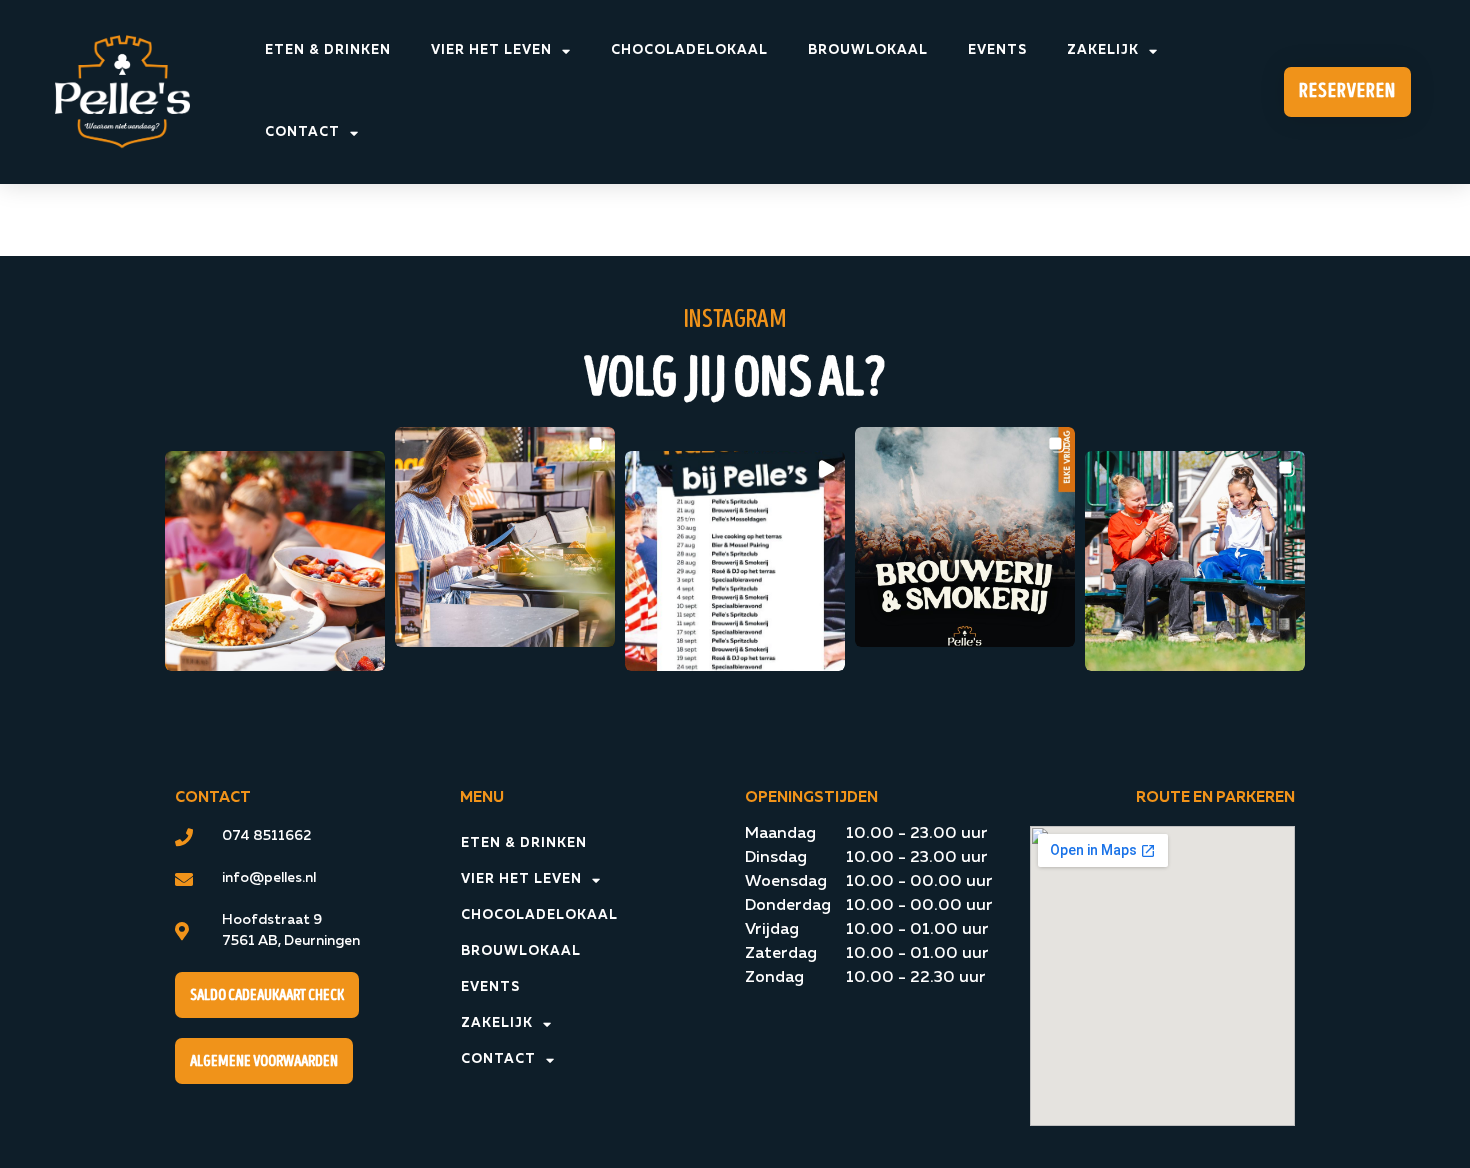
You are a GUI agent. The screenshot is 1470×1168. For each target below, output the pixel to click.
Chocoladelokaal (689, 50)
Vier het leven (491, 50)
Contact (302, 132)
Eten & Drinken (328, 50)
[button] (275, 561)
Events (997, 50)
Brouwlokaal (868, 50)
